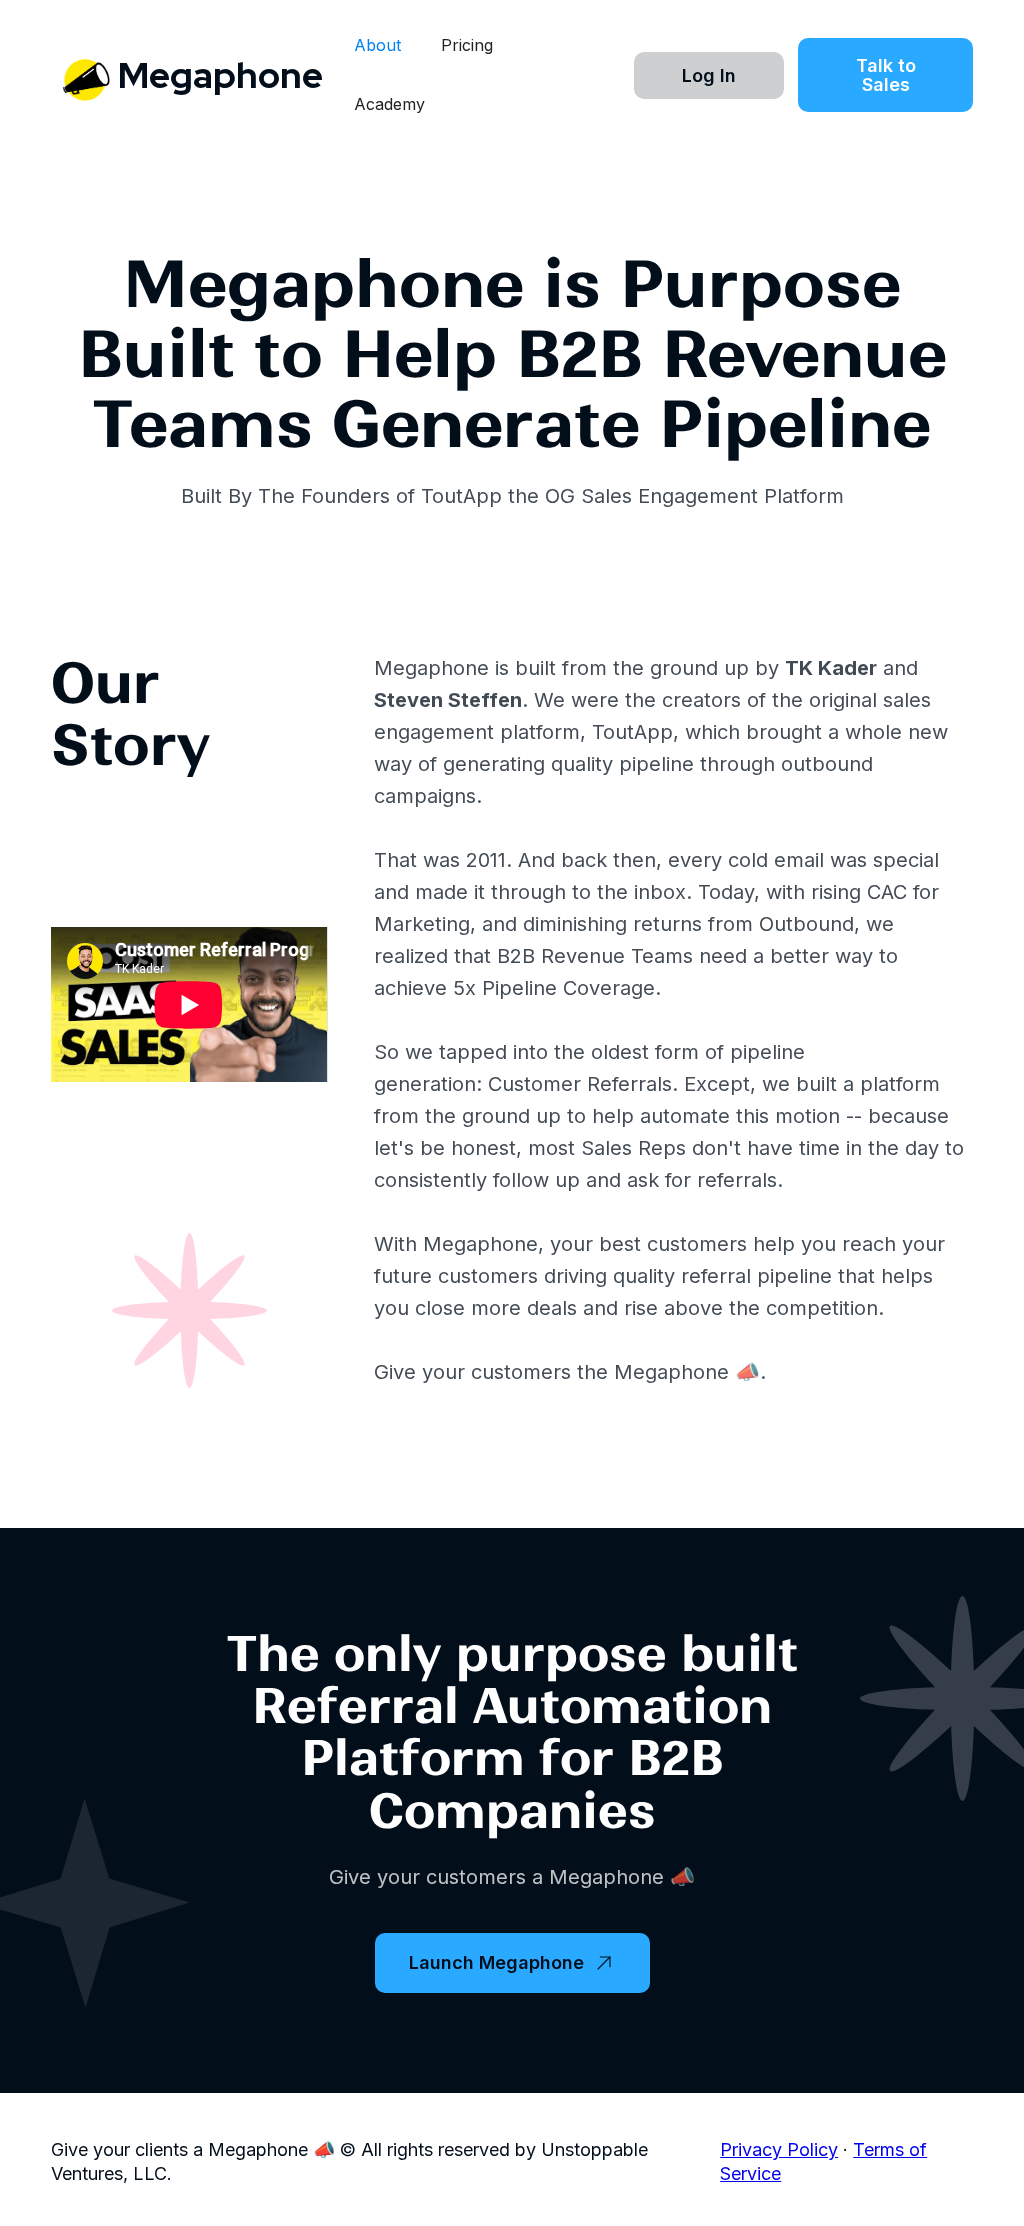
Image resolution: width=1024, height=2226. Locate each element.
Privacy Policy (779, 2149)
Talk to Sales (886, 75)
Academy (389, 104)
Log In (709, 75)
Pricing (467, 45)
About (377, 45)
